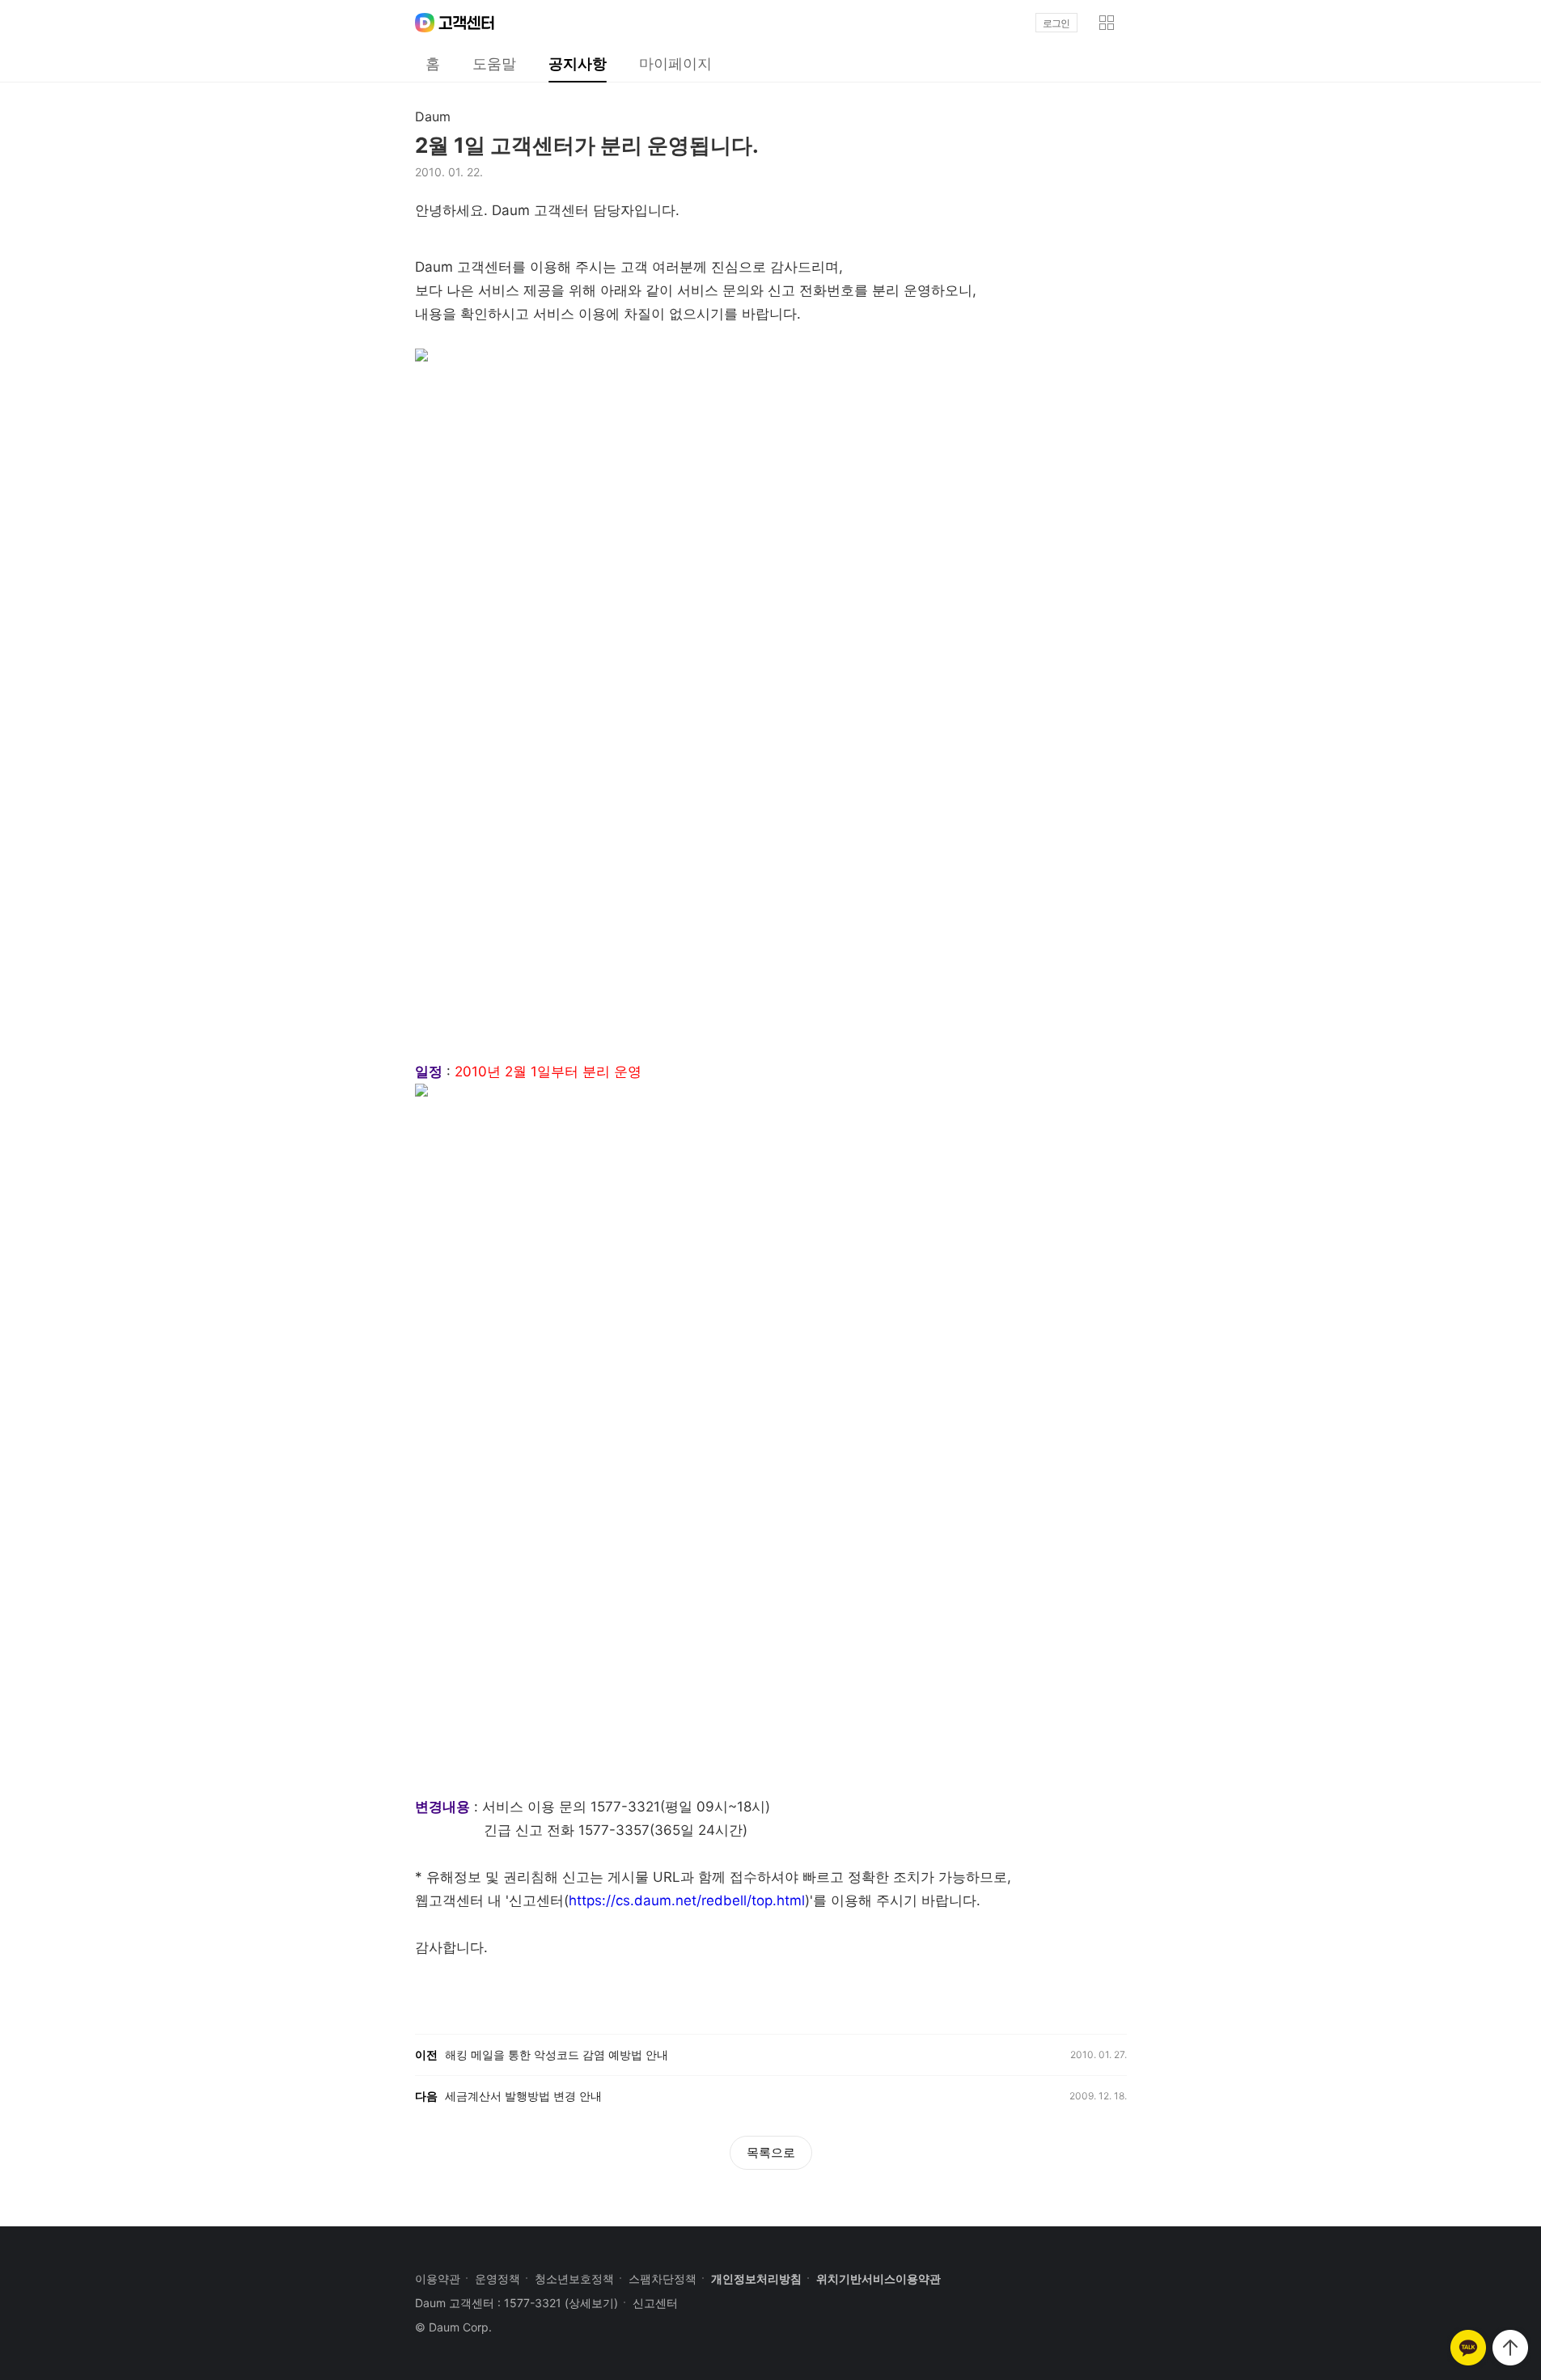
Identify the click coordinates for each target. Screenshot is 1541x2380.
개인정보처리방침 (756, 2279)
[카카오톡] (1468, 2348)
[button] (1107, 23)
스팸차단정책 (663, 2279)
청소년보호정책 (574, 2279)
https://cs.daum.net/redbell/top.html (687, 1900)
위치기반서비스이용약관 (878, 2279)
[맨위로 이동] (1510, 2348)
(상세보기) (591, 2303)
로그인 (1056, 23)
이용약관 (438, 2279)
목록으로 (771, 2152)
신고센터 (655, 2303)
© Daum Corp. (453, 2327)
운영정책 (497, 2279)
